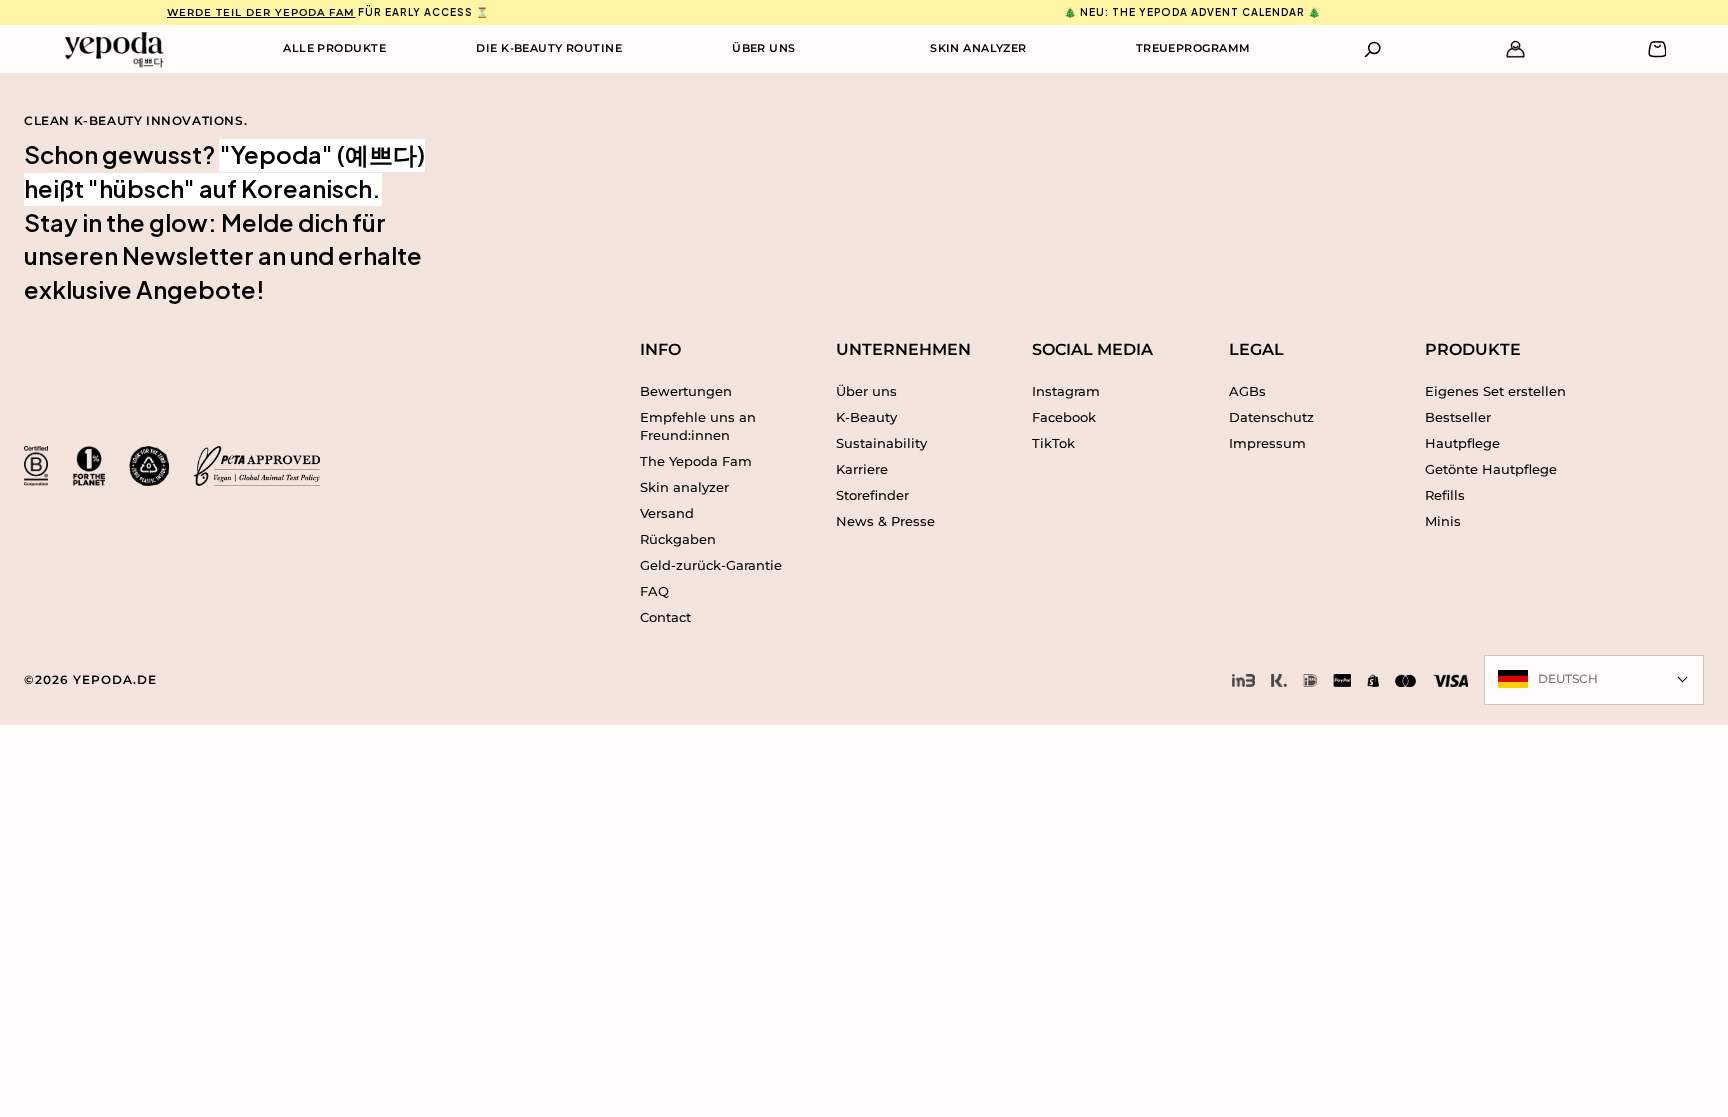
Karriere (862, 469)
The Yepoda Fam (696, 461)
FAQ (654, 591)
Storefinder (872, 495)
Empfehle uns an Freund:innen (698, 426)
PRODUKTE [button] (1473, 349)
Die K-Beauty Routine (549, 48)
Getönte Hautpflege (1491, 469)
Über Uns (764, 48)
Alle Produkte (334, 48)
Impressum (1267, 443)
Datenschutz (1271, 417)
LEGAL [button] (1256, 349)
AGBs (1247, 391)
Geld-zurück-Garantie (711, 565)
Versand (667, 513)
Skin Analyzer (978, 48)
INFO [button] (660, 349)
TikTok (1053, 443)
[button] (1373, 49)
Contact (665, 617)
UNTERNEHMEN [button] (903, 349)
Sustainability (881, 443)
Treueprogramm (1193, 48)
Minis (1443, 521)
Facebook (1064, 417)
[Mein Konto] (1515, 49)
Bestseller (1458, 417)
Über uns (866, 391)
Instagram (1066, 391)
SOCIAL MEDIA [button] (1092, 349)
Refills (1445, 495)
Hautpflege (1462, 443)
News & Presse (885, 521)
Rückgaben (678, 539)
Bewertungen (686, 391)
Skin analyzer (684, 487)
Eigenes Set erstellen (1495, 391)
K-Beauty (866, 417)
